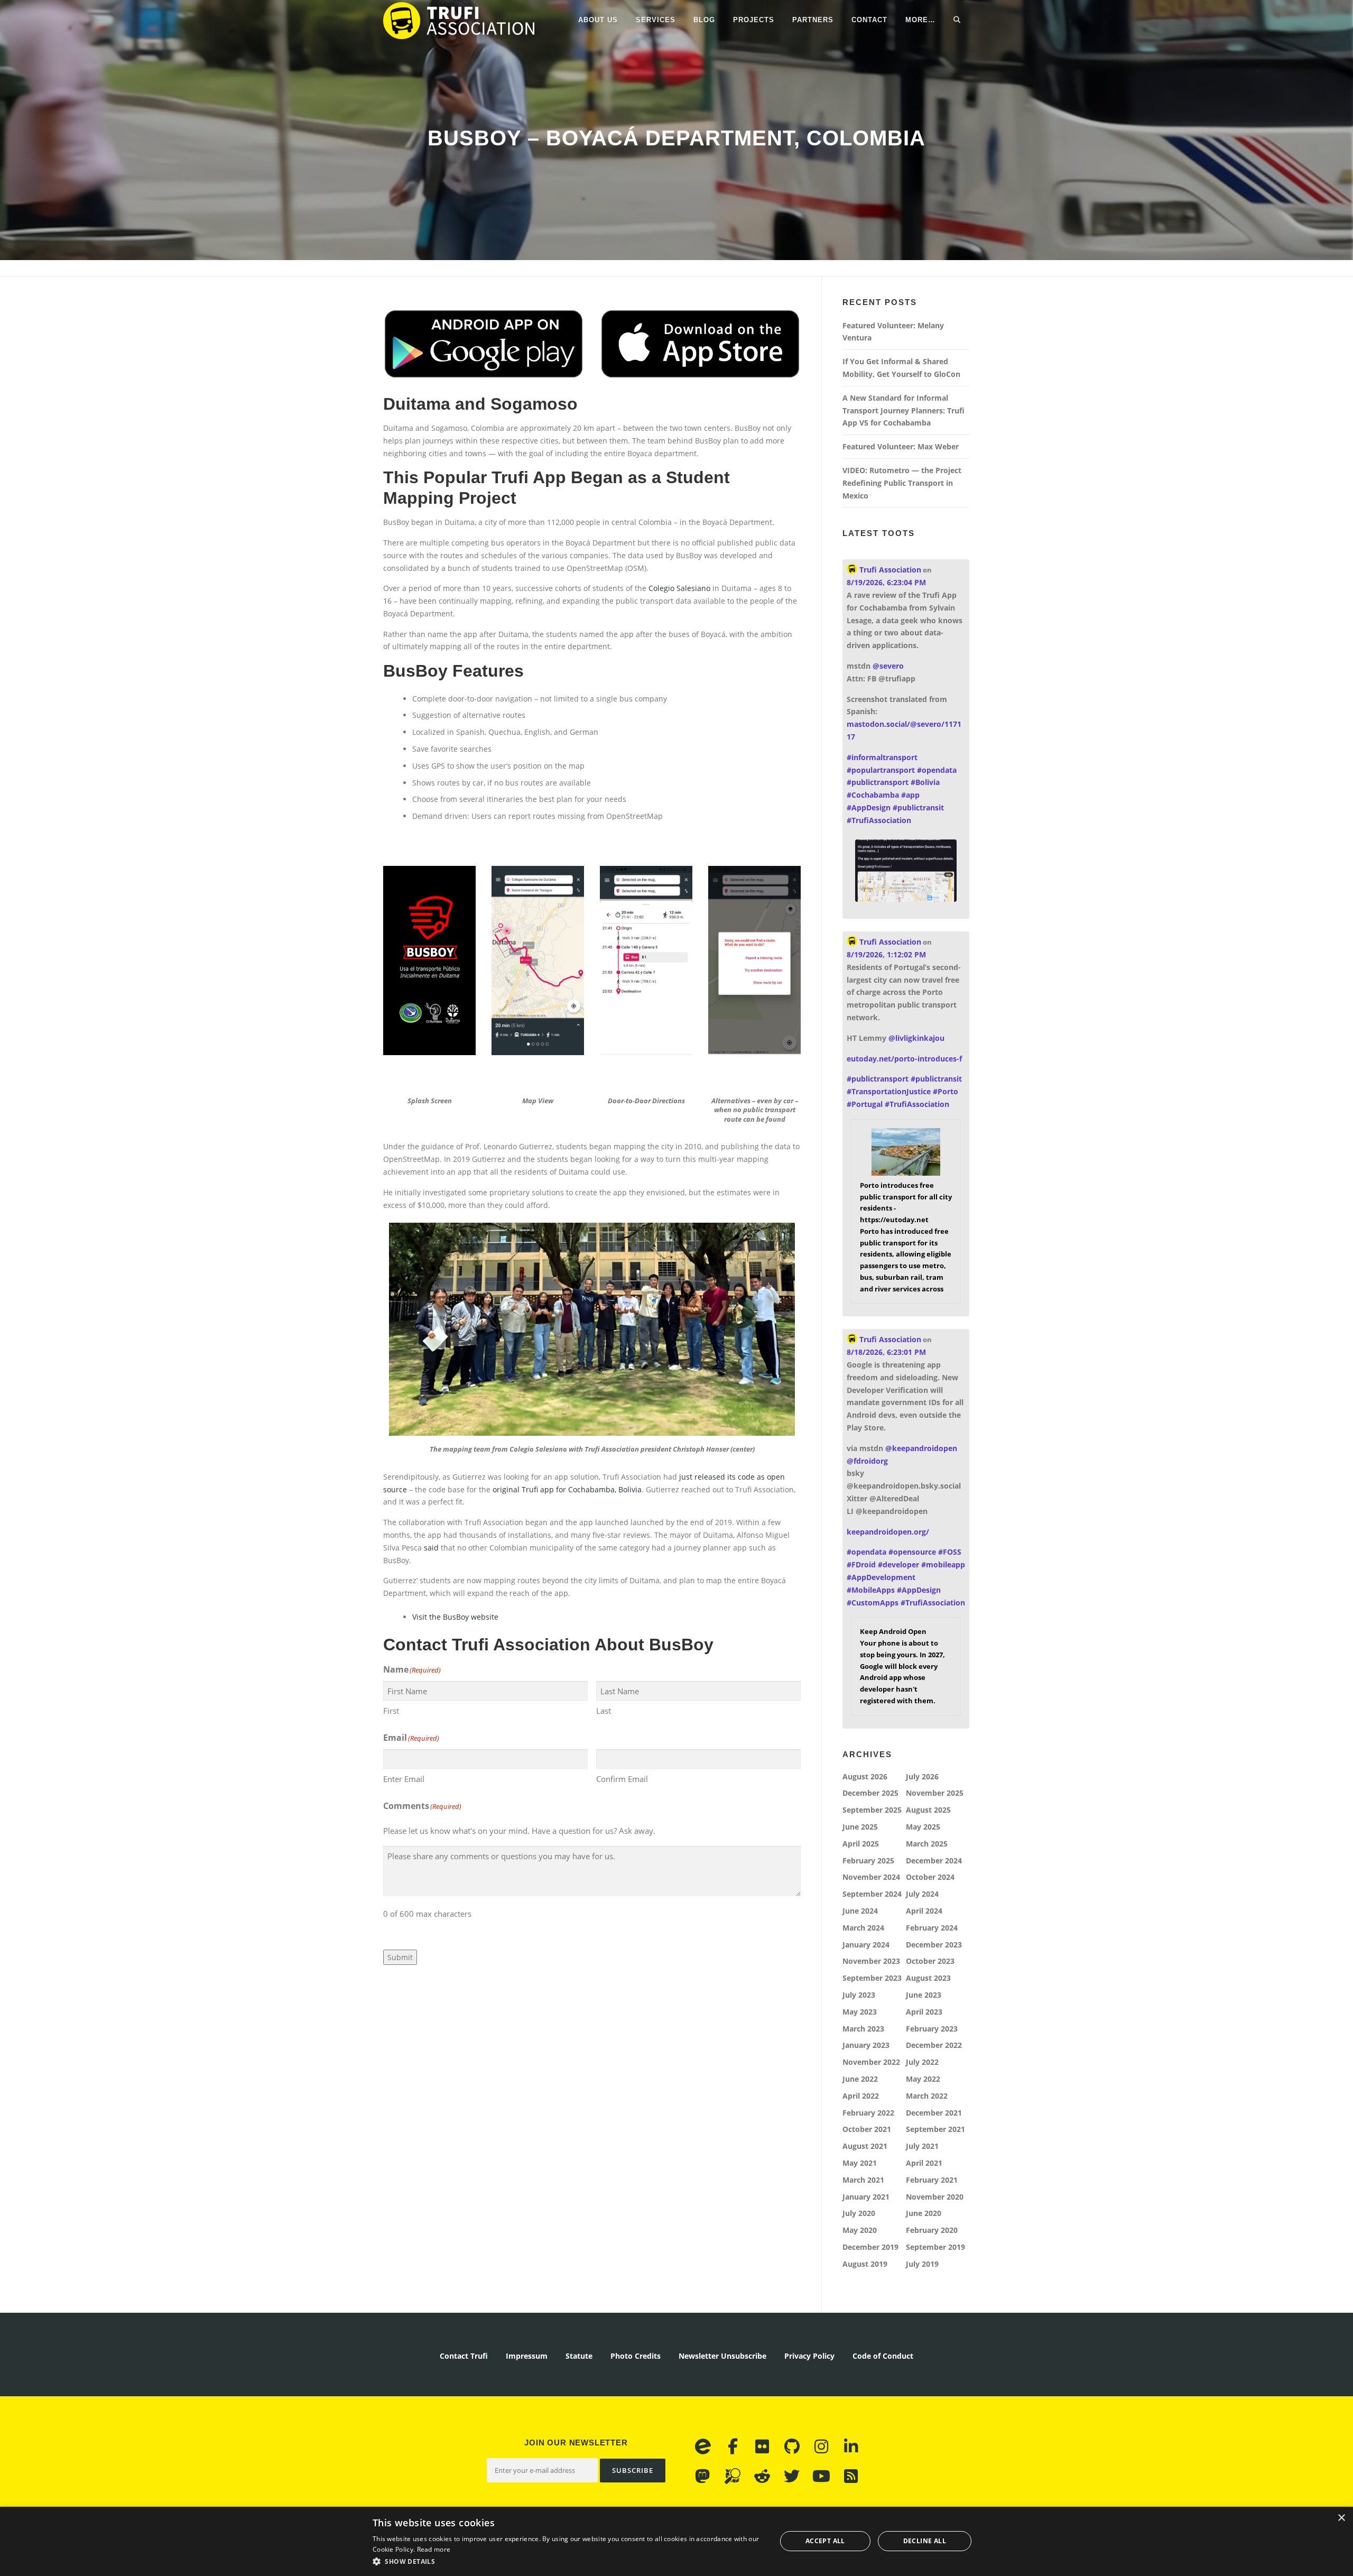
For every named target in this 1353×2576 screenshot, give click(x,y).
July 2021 (922, 2146)
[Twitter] (792, 2476)
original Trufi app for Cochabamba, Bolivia (567, 1489)
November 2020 (935, 2197)
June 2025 (860, 1827)
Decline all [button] (925, 2541)
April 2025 (861, 1844)
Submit (400, 1957)
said (431, 1548)
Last (604, 1711)
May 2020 (860, 2230)
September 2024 (872, 1894)
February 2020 (932, 2230)
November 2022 (871, 2062)
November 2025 (935, 1793)
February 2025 (868, 1861)
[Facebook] (733, 2446)
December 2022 (934, 2045)
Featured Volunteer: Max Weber (901, 446)
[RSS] (851, 2476)
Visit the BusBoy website (455, 1617)
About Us (598, 20)
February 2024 (932, 1928)
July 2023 (859, 1995)
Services (656, 20)
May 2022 (923, 2079)
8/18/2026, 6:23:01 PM (886, 1352)
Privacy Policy (809, 2356)
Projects (754, 20)
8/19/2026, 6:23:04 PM (886, 582)
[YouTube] (821, 2476)
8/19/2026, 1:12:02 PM (886, 954)
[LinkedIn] (851, 2446)
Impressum (527, 2356)
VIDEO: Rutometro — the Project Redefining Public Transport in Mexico (902, 483)
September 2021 (935, 2129)
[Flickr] (762, 2446)
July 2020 (859, 2213)
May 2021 (860, 2163)
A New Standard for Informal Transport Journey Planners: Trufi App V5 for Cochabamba (903, 410)
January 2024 (866, 1945)
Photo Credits (636, 2356)
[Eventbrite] (703, 2446)
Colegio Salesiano (679, 588)
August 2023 (928, 1978)
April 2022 (861, 2096)
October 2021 (867, 2129)
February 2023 (932, 2029)
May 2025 (923, 1827)
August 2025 (928, 1810)
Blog (704, 20)
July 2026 (922, 1776)
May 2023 (860, 2012)
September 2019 (935, 2247)
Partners (813, 20)
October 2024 (930, 1877)
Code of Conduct (883, 2356)
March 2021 (863, 2180)
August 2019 (865, 2264)
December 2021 (934, 2113)
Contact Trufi (464, 2356)
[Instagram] (821, 2446)
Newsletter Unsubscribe (722, 2356)
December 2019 (870, 2247)
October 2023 (930, 1961)
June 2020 (924, 2213)
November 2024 (871, 1877)
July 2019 (922, 2264)
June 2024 (860, 1911)
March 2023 (863, 2029)
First (391, 1711)
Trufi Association (889, 570)
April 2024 (924, 1911)
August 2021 (865, 2146)
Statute (579, 2356)
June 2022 (860, 2079)
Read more (434, 2549)
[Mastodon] (703, 2476)
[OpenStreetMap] (733, 2476)
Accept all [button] (825, 2541)
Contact (869, 20)
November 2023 (871, 1961)
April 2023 (924, 2012)
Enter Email (404, 1779)
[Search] (957, 20)
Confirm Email (622, 1779)
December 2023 (934, 1945)
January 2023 (866, 2045)
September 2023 (872, 1978)
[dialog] (676, 2541)
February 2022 (868, 2113)
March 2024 (863, 1928)
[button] (568, 2561)
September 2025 (872, 1810)
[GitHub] (792, 2446)
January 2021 (866, 2197)
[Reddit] (762, 2476)
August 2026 (865, 1776)
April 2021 (924, 2163)
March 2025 (927, 1844)
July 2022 (922, 2062)
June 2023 (924, 1995)
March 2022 (927, 2096)
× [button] (1341, 2518)
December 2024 (934, 1861)
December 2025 (870, 1793)
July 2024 (922, 1894)
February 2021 (932, 2180)
